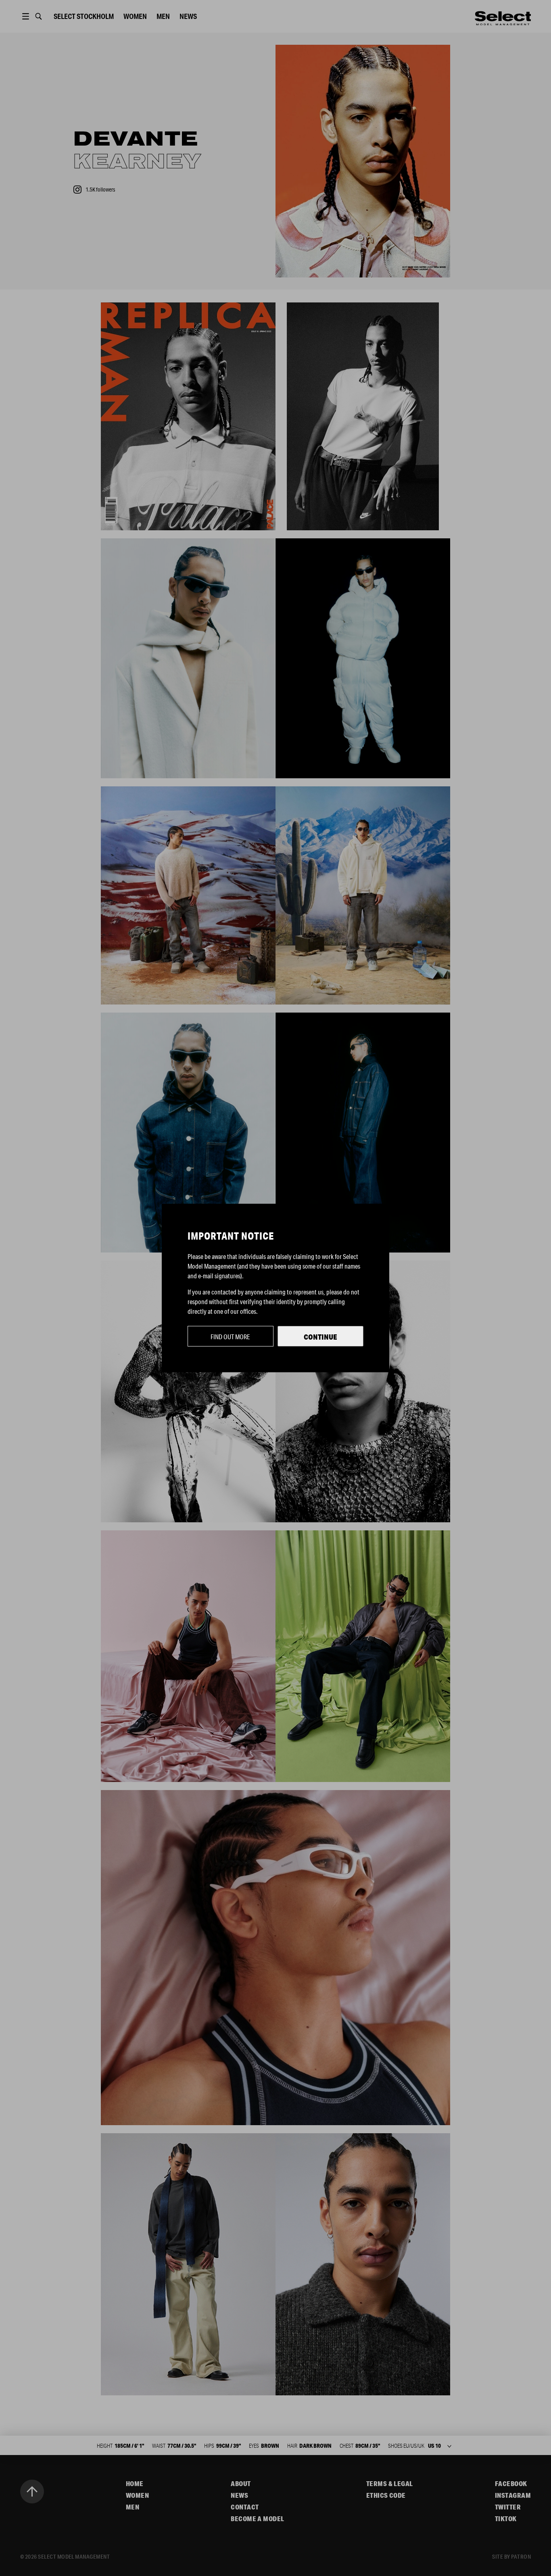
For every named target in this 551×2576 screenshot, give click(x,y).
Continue (320, 1337)
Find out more (230, 1337)
